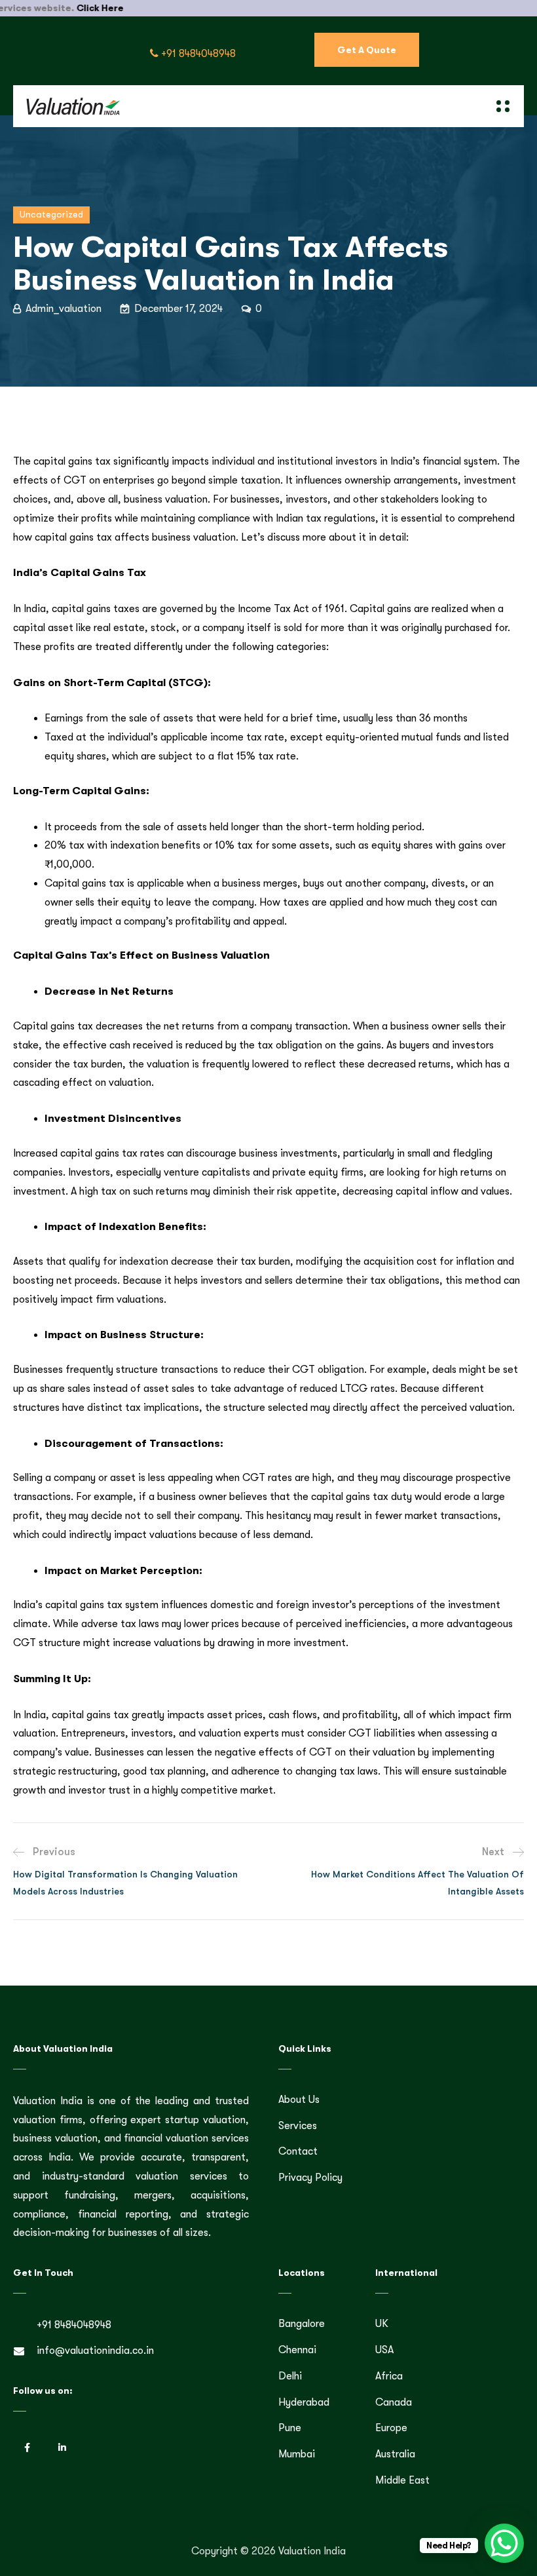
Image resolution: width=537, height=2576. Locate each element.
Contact (298, 2151)
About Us (299, 2100)
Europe (391, 2428)
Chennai (297, 2350)
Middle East (402, 2480)
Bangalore (302, 2324)
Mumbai (297, 2454)
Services (298, 2126)
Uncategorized (51, 214)
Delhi (290, 2376)
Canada (394, 2402)
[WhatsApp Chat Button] (504, 2543)
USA (384, 2350)
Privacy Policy (310, 2178)
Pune (290, 2428)
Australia (395, 2454)
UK (382, 2324)
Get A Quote (367, 50)
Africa (389, 2376)
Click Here (61, 8)
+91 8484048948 (197, 54)
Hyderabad (304, 2402)
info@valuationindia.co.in (95, 2351)
